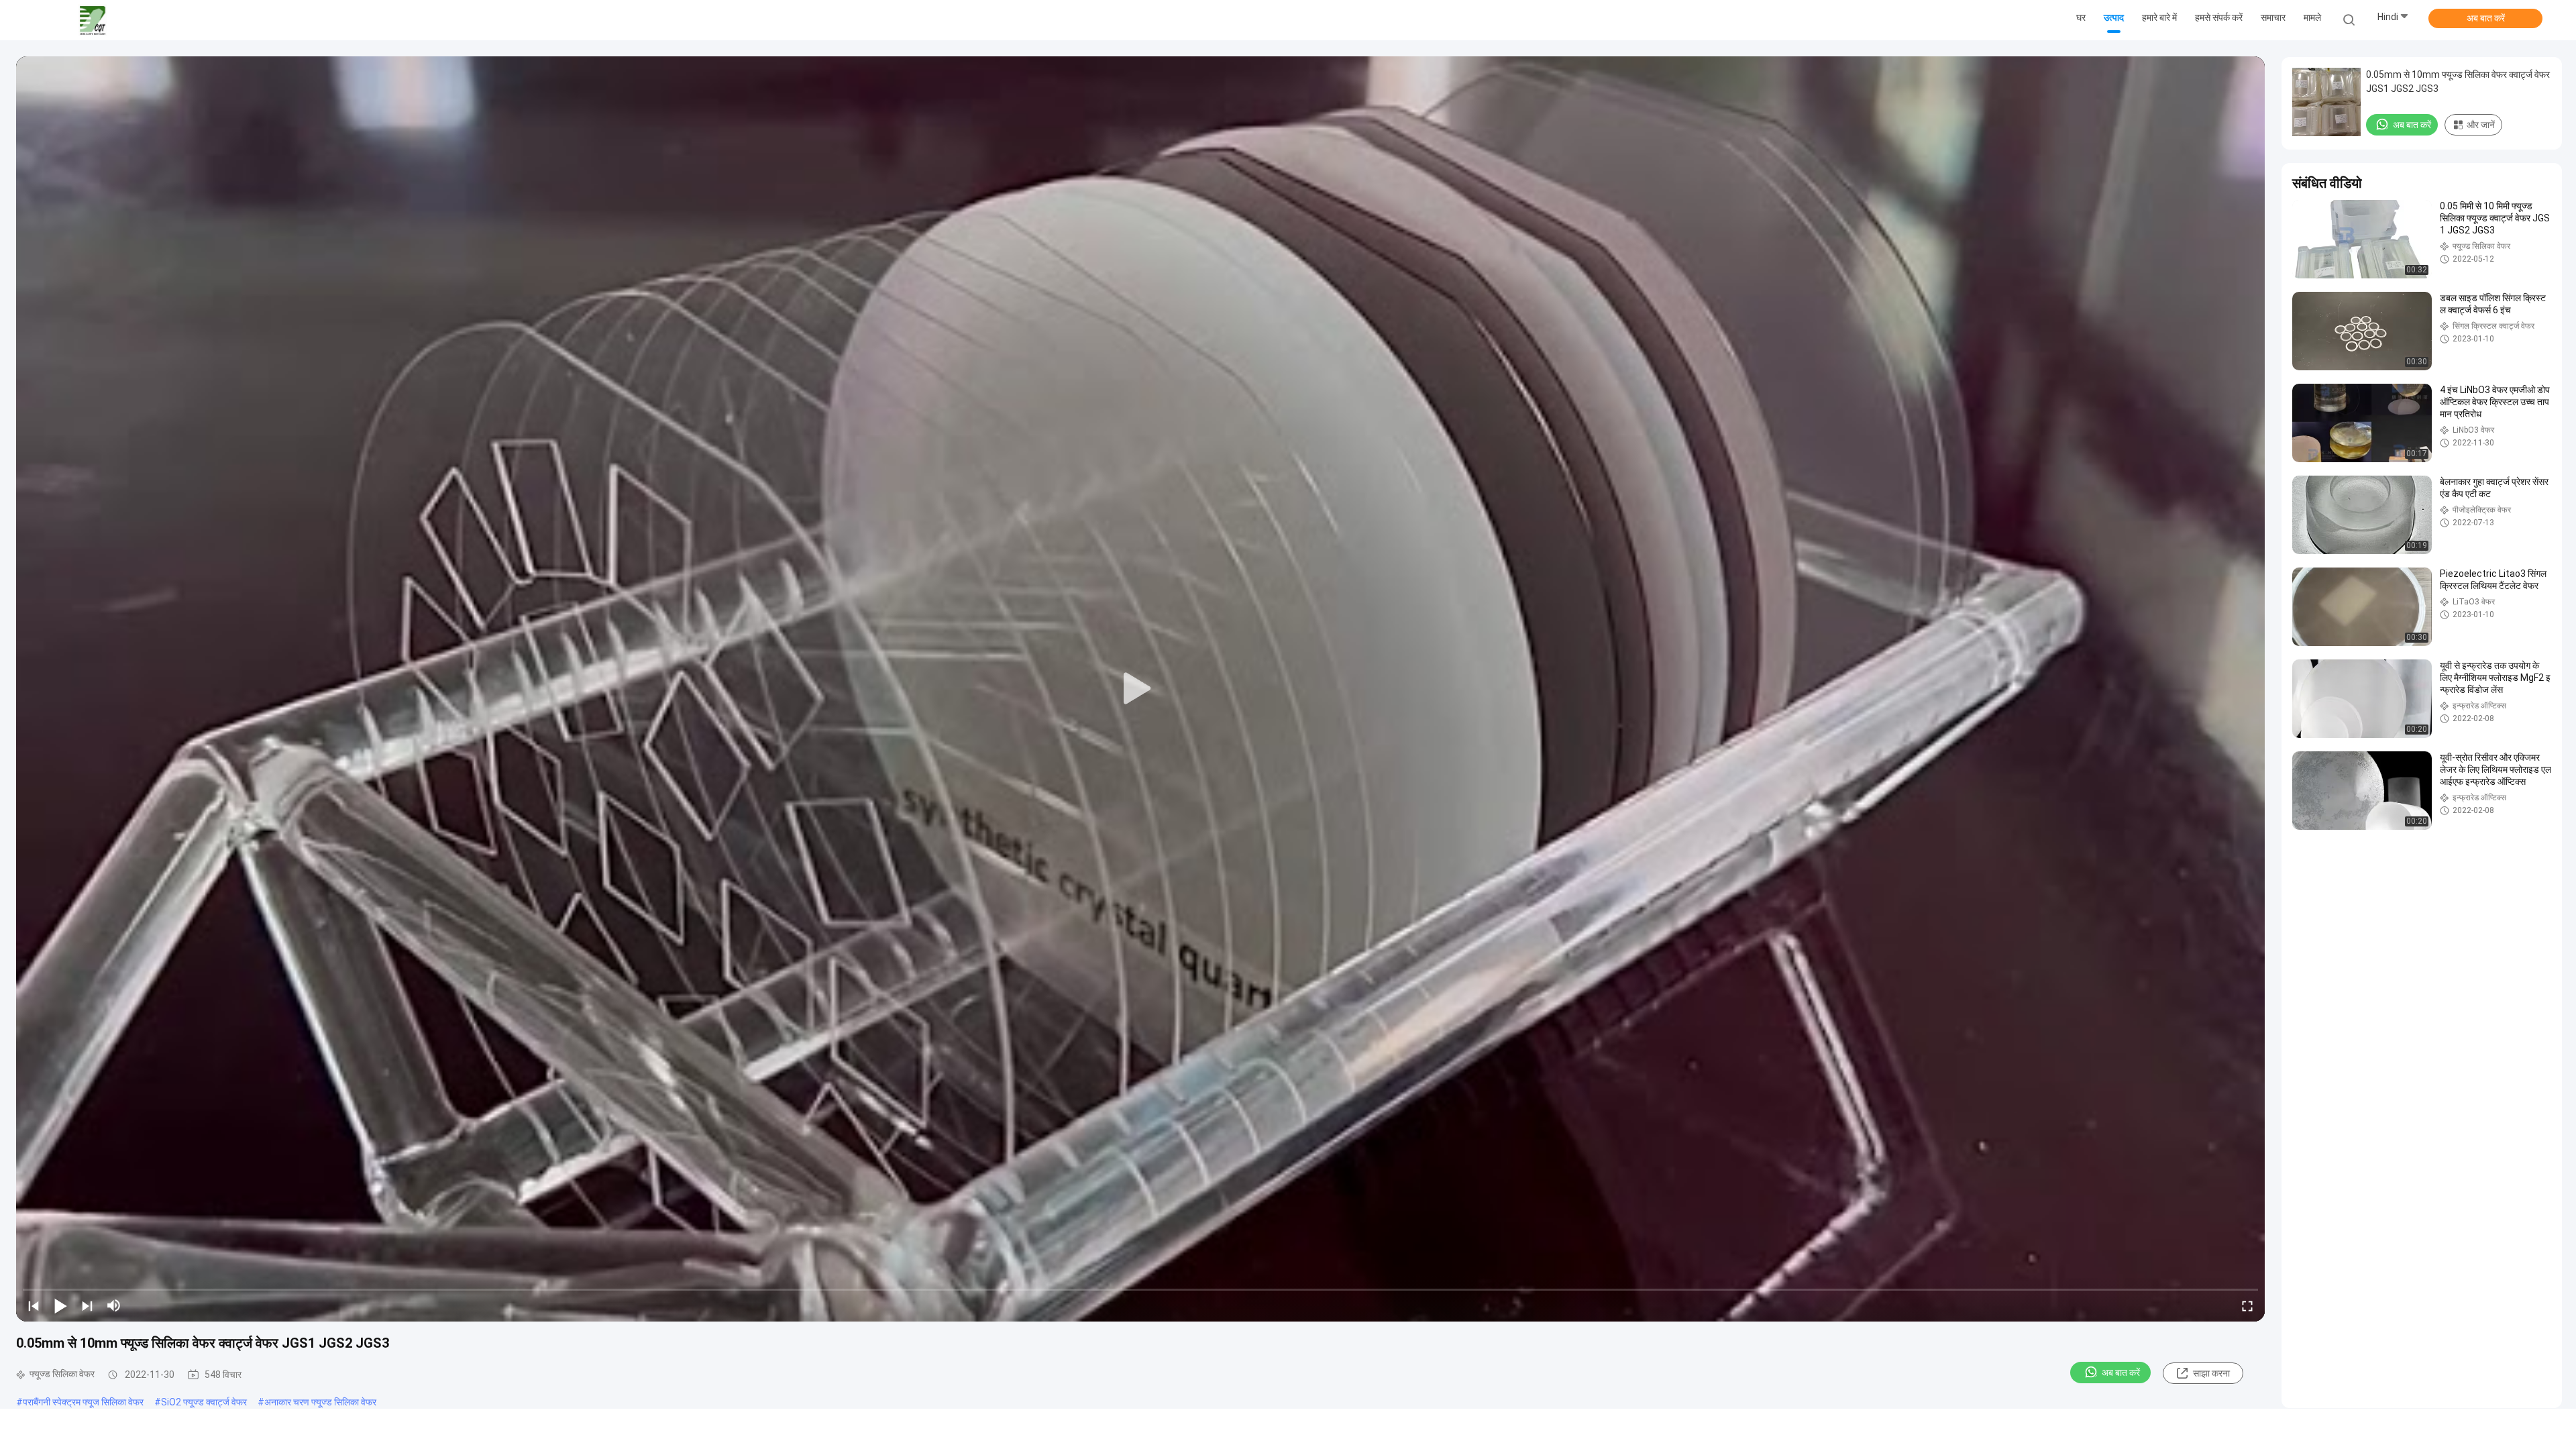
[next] (87, 1305)
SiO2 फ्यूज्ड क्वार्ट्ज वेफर (204, 1402)
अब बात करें (2486, 18)
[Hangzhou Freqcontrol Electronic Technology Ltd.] (93, 20)
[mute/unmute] (114, 1305)
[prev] (34, 1305)
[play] (1140, 689)
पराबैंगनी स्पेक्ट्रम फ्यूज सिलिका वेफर (83, 1402)
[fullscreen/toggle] (2247, 1305)
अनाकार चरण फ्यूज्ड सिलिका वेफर (320, 1402)
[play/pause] (60, 1305)
